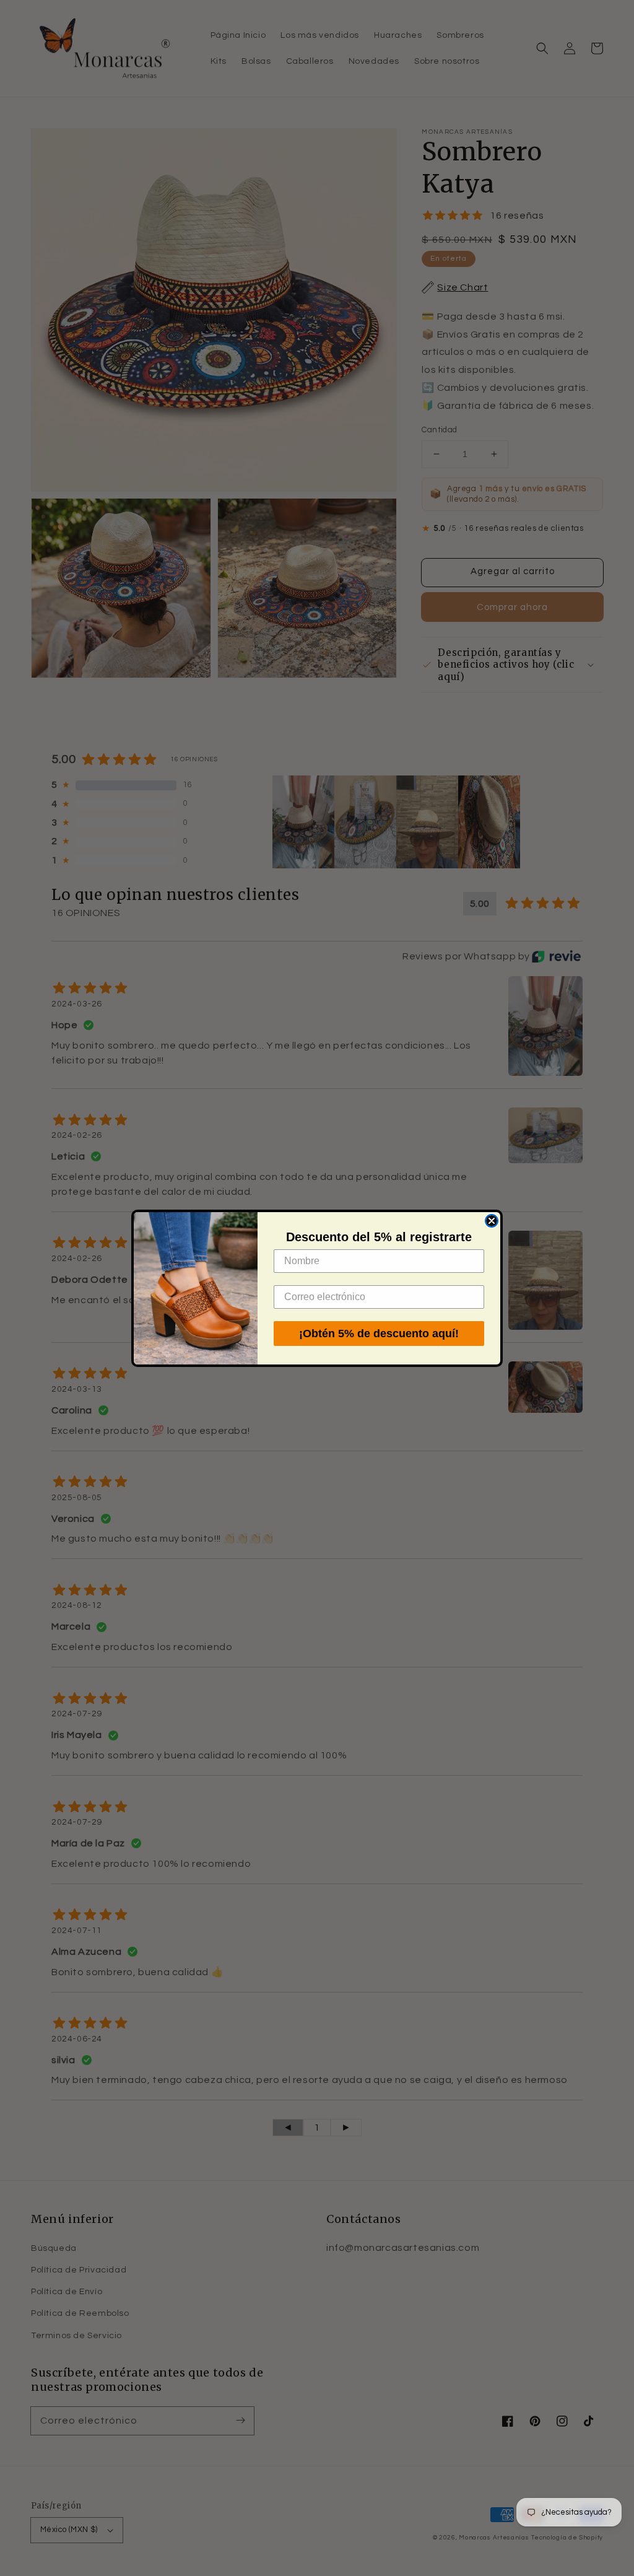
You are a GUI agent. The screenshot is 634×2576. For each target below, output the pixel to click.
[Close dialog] (492, 1221)
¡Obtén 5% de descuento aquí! (379, 1334)
